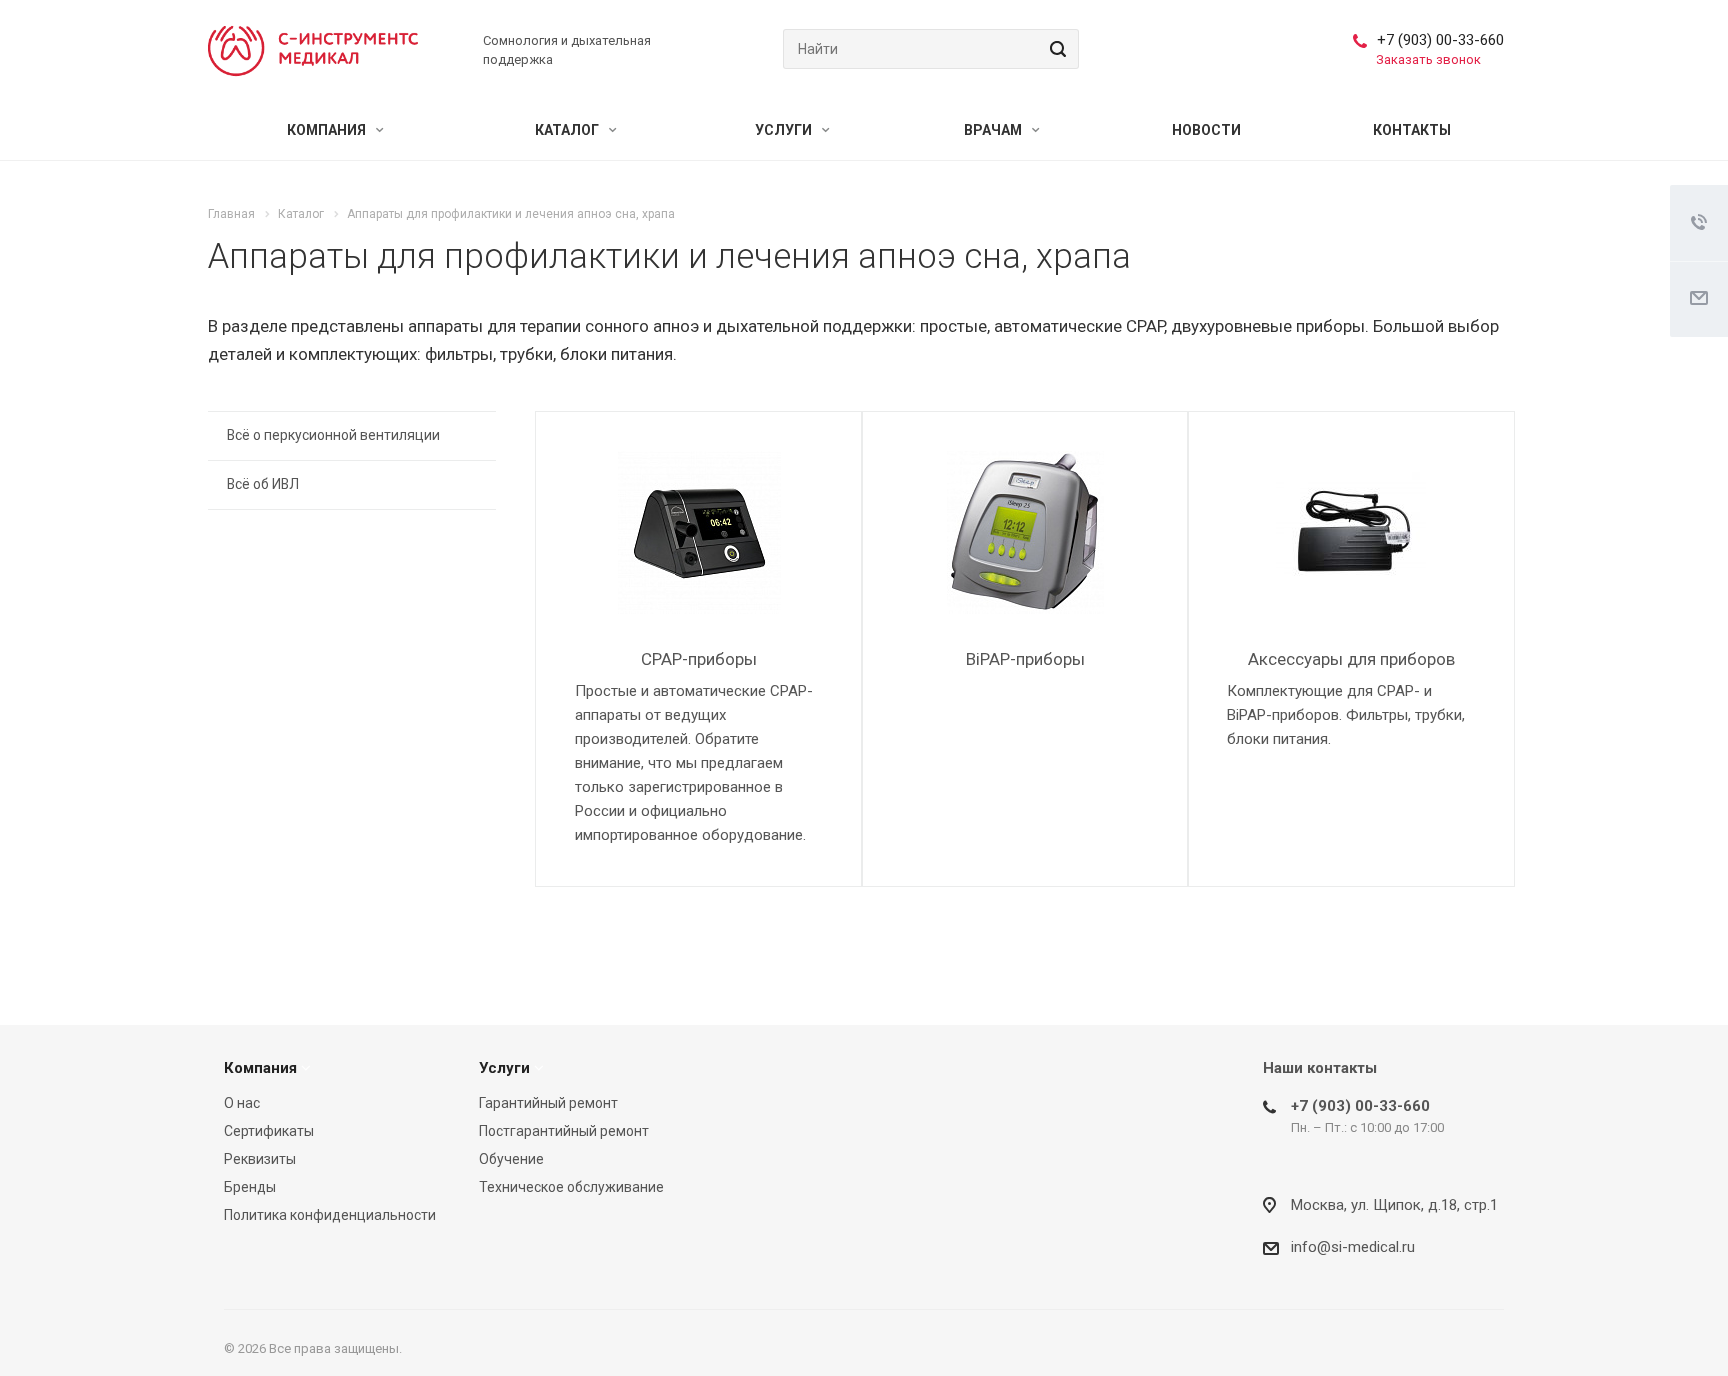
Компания (328, 130)
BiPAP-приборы (1025, 659)
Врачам (994, 130)
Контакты (1412, 130)
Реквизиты (260, 1159)
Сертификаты (269, 1131)
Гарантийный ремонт (548, 1103)
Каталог (568, 130)
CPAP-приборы (699, 659)
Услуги (785, 130)
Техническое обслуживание (571, 1187)
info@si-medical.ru (1353, 1247)
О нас (242, 1103)
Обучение (511, 1159)
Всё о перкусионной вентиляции (333, 435)
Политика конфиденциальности (330, 1215)
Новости (1206, 130)
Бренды (250, 1187)
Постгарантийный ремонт (564, 1131)
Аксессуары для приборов (1351, 659)
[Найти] (1055, 49)
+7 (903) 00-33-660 (1440, 40)
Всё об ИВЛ (263, 484)
